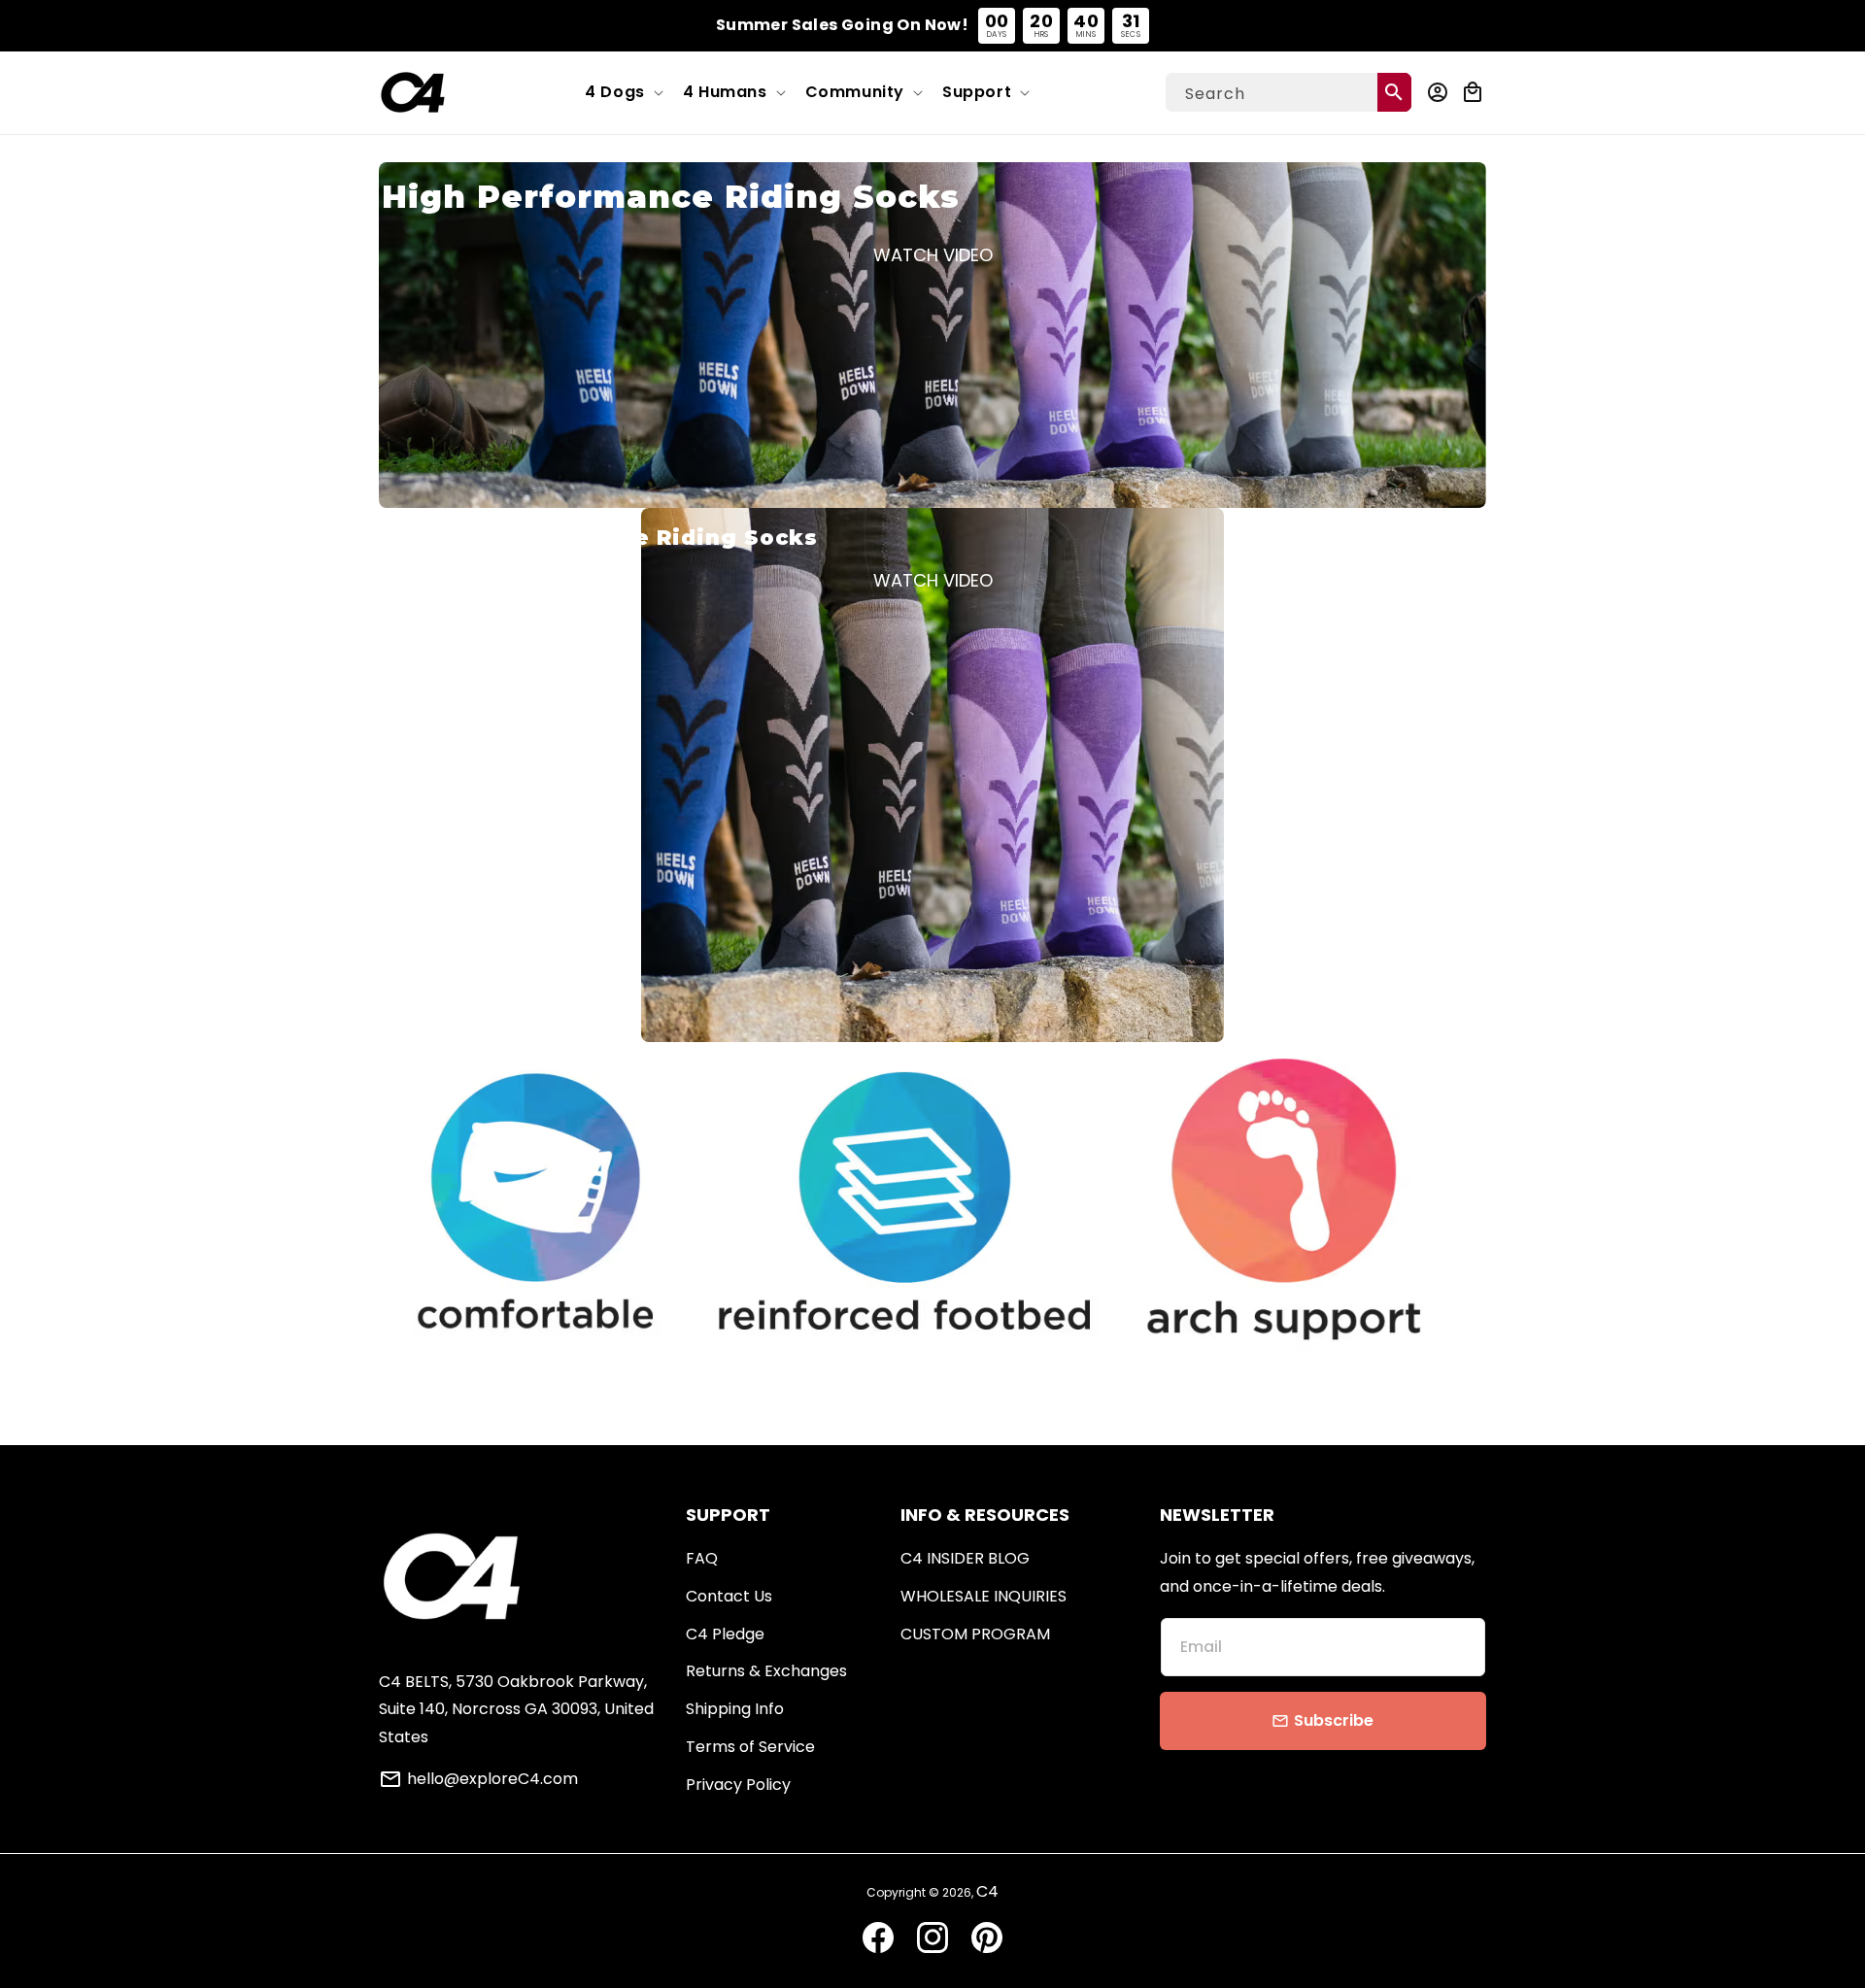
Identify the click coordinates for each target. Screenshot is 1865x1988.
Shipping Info (735, 1709)
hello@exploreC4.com (492, 1779)
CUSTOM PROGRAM (975, 1634)
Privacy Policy (738, 1785)
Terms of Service (750, 1747)
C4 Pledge (725, 1634)
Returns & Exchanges (766, 1671)
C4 (987, 1891)
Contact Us (729, 1596)
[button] (622, 93)
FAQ (702, 1558)
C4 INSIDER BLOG (965, 1558)
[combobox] (1289, 92)
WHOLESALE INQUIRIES (983, 1596)
